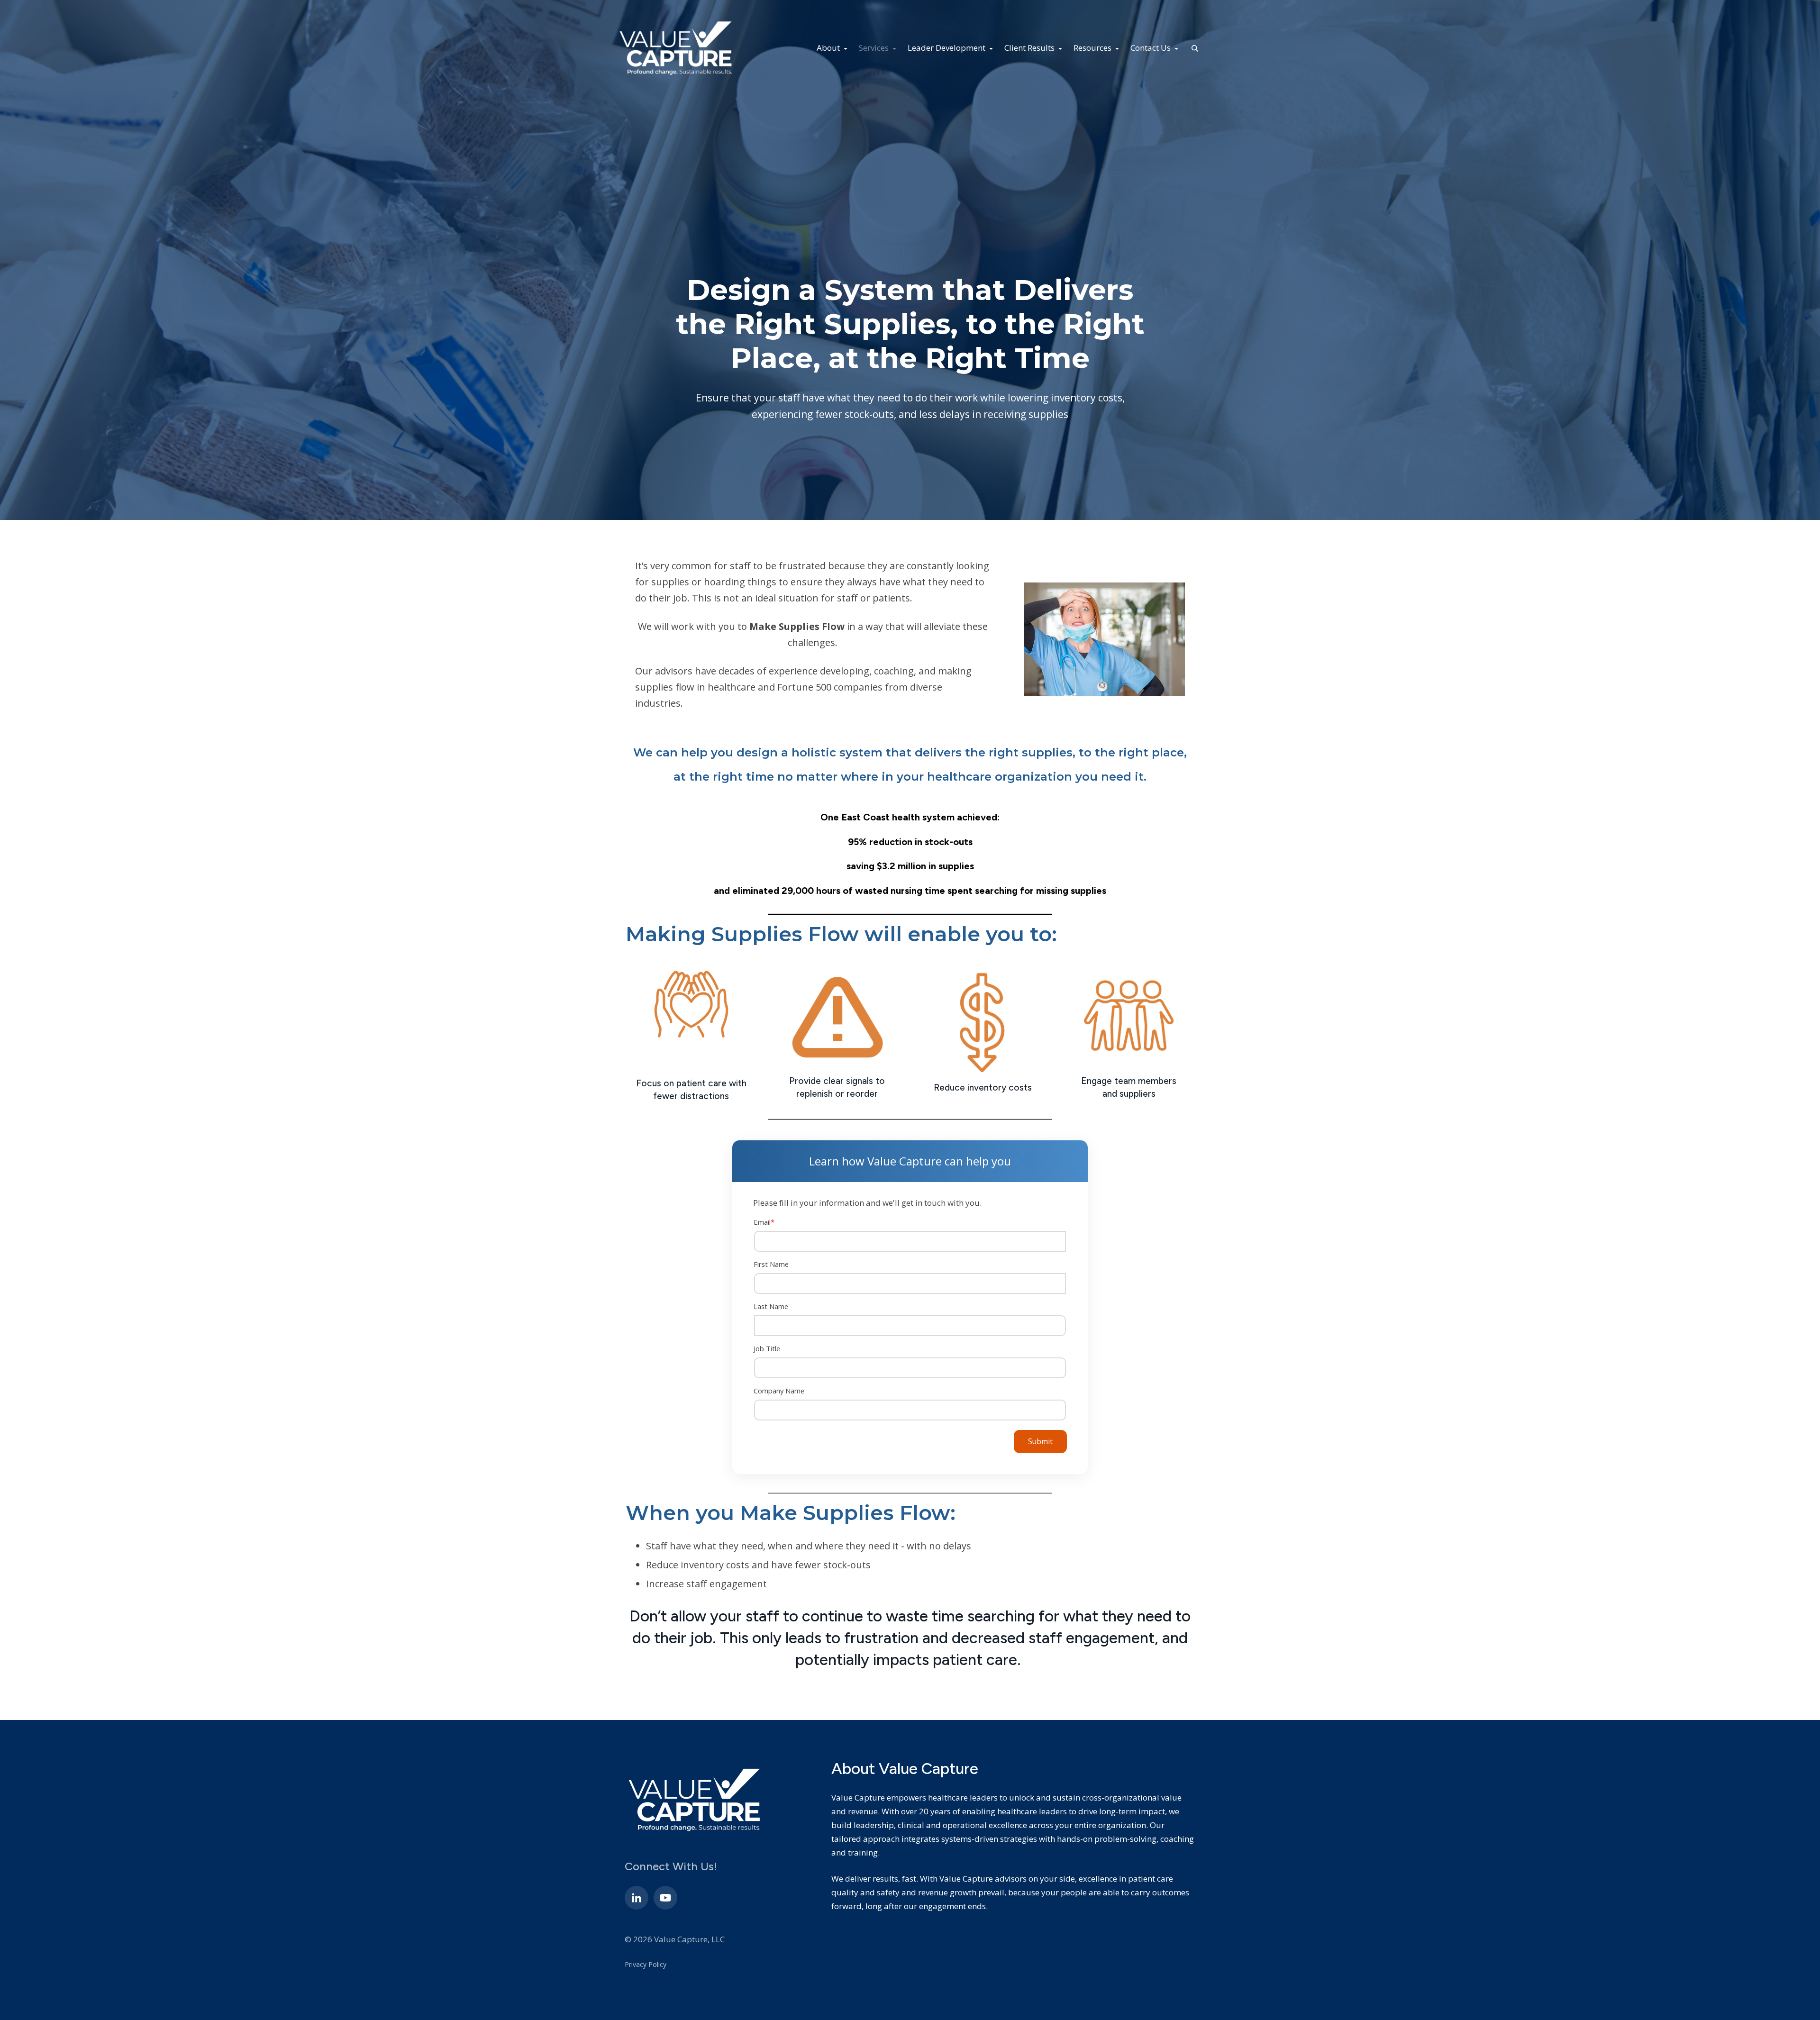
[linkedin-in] (637, 1898)
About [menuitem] (829, 48)
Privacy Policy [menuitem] (646, 1964)
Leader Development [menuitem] (947, 48)
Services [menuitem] (875, 48)
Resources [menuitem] (1093, 48)
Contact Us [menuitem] (1151, 48)
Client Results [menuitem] (1030, 48)
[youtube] (665, 1898)
